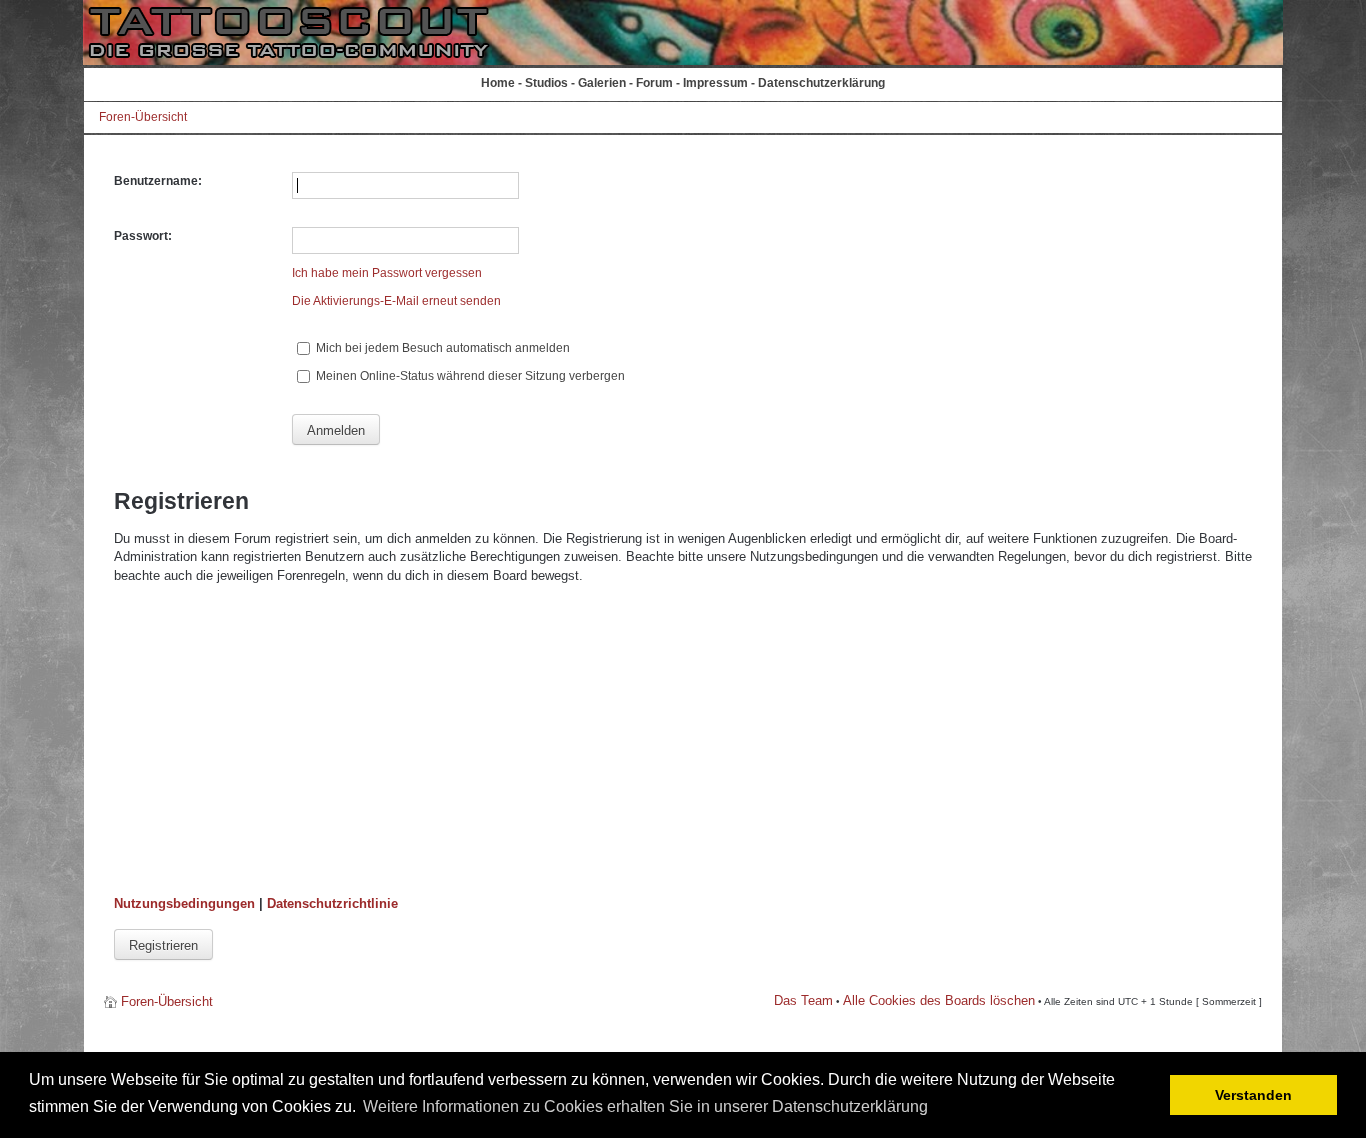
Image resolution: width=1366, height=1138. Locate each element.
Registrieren (163, 945)
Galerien (602, 83)
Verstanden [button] (1253, 1095)
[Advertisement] (683, 740)
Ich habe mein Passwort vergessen (387, 273)
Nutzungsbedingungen (184, 903)
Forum (654, 83)
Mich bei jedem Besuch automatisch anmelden (441, 348)
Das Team (803, 1000)
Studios (546, 83)
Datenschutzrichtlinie (332, 903)
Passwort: (143, 236)
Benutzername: (158, 181)
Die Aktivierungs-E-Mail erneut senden (396, 301)
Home (498, 83)
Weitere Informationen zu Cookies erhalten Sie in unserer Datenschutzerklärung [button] (645, 1106)
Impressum (715, 83)
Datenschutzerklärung (821, 83)
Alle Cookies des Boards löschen (939, 1000)
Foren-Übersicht (143, 117)
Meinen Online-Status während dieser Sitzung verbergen (469, 376)
